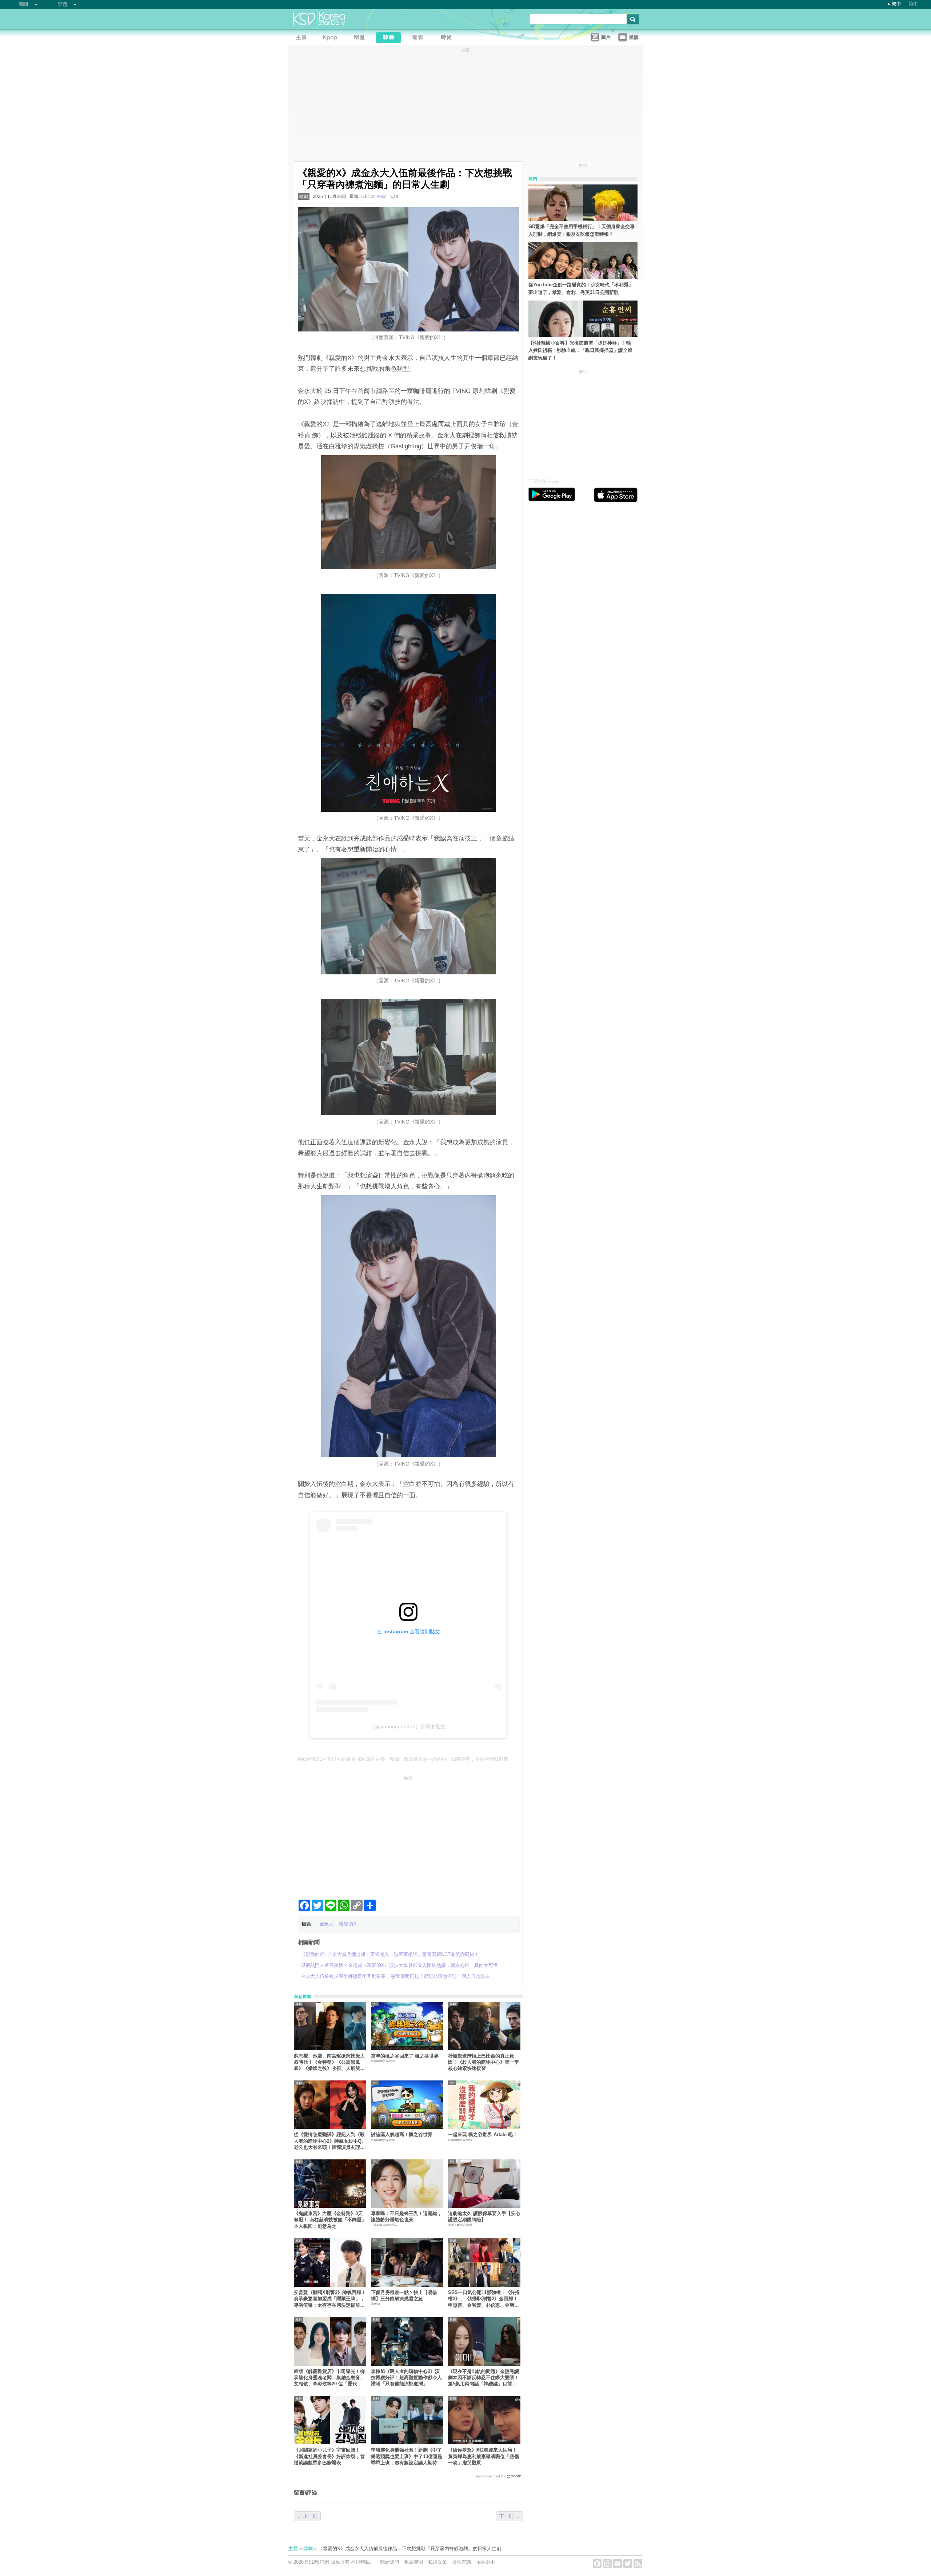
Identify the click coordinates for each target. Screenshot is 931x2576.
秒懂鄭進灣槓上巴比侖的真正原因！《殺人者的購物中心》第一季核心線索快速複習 (484, 2062)
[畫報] (448, 38)
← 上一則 (307, 2516)
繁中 (896, 4)
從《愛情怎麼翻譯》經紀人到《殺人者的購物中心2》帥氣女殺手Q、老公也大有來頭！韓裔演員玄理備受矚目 (330, 2141)
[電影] (419, 38)
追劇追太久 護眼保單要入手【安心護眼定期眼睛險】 (484, 2217)
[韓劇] (390, 38)
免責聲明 (413, 2562)
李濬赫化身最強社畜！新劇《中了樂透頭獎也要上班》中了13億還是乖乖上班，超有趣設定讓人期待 (407, 2456)
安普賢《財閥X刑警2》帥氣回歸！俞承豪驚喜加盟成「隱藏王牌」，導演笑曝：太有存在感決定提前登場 (330, 2299)
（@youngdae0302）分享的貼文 (408, 1726)
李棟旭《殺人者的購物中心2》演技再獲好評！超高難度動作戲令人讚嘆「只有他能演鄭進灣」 (406, 2378)
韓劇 (304, 196)
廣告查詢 (461, 2562)
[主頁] (303, 38)
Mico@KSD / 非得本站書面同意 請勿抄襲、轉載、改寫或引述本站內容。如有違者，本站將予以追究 (403, 1759)
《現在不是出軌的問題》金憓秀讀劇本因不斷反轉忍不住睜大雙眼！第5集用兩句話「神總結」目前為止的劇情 (484, 2378)
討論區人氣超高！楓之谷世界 (402, 2134)
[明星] (361, 38)
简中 (913, 4)
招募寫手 (486, 2562)
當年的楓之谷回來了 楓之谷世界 (405, 2056)
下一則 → (510, 2516)
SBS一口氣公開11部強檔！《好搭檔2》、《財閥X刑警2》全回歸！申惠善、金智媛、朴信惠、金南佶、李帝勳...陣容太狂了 (484, 2299)
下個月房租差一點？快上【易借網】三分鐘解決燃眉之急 (404, 2295)
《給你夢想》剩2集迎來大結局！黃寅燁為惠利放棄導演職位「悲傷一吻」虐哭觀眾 (484, 2456)
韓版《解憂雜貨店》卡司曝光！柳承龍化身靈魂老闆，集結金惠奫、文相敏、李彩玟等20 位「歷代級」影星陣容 (329, 2378)
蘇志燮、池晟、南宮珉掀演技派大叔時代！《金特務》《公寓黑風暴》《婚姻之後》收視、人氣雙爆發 (329, 2062)
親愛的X (348, 1924)
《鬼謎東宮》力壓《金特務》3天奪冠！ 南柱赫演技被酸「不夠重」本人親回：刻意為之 (330, 2220)
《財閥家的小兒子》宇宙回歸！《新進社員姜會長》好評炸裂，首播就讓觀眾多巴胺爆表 (329, 2456)
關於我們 (389, 2562)
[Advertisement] (408, 1834)
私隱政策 (437, 2562)
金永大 (326, 1924)
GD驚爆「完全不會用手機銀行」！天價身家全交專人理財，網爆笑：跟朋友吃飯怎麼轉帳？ (582, 230)
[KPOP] (332, 38)
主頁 (293, 2549)
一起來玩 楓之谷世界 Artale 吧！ (483, 2134)
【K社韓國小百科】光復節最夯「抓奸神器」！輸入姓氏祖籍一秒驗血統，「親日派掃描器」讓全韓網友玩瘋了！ (580, 351)
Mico (382, 196)
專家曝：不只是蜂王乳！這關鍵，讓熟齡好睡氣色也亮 (406, 2217)
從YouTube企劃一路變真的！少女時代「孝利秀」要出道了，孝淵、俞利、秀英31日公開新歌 (581, 289)
